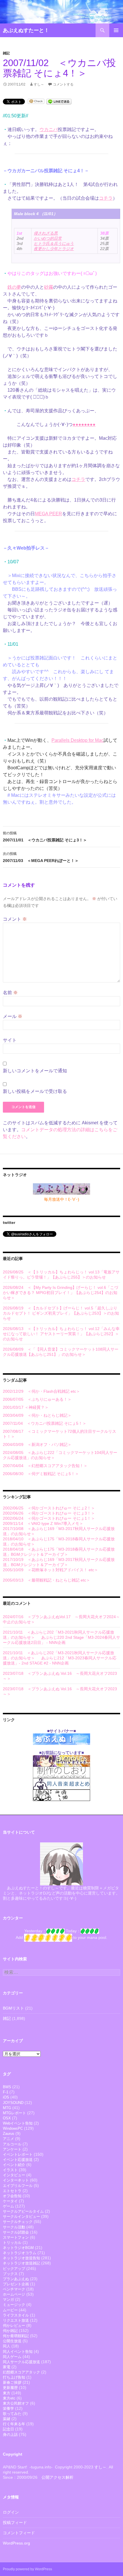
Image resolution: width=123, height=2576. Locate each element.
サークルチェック (18, 2222)
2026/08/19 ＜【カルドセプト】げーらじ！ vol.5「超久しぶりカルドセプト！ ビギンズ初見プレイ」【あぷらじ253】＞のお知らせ (61, 1313)
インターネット (16, 2180)
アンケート (12, 2149)
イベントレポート (18, 2154)
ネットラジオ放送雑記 (21, 2263)
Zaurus (9, 2134)
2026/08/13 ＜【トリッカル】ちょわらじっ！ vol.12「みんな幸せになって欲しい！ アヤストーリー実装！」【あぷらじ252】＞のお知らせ (61, 1334)
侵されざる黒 (46, 233)
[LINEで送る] (59, 101)
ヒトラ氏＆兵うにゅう (54, 243)
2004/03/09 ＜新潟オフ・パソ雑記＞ (37, 1444)
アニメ (8, 2139)
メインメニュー (116, 30)
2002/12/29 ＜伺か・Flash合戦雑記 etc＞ (41, 1391)
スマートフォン (16, 2237)
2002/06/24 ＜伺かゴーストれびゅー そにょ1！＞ (49, 1518)
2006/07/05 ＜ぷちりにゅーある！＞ (37, 1399)
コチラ (106, 198)
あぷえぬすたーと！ (26, 30)
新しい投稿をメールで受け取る (35, 1091)
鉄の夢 (14, 287)
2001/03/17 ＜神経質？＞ (26, 1407)
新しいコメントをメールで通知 (35, 1071)
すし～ (39, 84)
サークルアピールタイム (23, 2211)
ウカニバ (49, 129)
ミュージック (14, 2305)
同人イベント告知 (18, 2352)
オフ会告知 (12, 2196)
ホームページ (14, 2294)
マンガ (8, 2299)
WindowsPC (13, 2128)
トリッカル (12, 2243)
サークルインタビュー (21, 2217)
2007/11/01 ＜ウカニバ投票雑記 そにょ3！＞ (45, 837)
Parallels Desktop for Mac (78, 740)
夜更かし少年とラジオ (54, 249)
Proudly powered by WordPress (27, 2569)
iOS (6, 2097)
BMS (7, 2087)
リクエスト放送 (16, 2320)
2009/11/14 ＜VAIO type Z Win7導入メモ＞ (43, 1523)
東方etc (9, 2398)
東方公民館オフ (16, 2403)
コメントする (63, 84)
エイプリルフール (18, 2186)
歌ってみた (12, 2414)
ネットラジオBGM (18, 2248)
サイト (10, 1040)
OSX (7, 2118)
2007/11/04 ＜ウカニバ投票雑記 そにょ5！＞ (45, 1423)
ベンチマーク (14, 2289)
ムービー (10, 2310)
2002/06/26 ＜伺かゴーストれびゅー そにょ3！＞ (49, 1513)
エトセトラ (12, 2191)
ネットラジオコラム (20, 2253)
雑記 (6, 53)
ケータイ (10, 2201)
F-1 (6, 2092)
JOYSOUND (13, 2103)
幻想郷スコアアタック (21, 2372)
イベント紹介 (14, 2165)
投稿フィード (15, 2523)
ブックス (10, 2274)
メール (13, 1016)
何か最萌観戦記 (16, 2336)
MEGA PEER (48, 514)
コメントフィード (19, 2533)
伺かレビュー (14, 2326)
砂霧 (49, 287)
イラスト (10, 2170)
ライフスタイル (16, 2315)
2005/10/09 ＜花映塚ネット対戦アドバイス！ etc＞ (50, 1570)
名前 (10, 993)
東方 (7, 2393)
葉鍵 (7, 2419)
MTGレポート (14, 2113)
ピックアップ (14, 2269)
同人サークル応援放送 (21, 2362)
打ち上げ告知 (14, 2377)
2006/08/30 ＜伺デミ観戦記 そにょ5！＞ (41, 1474)
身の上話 (10, 2435)
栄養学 (8, 2408)
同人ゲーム (12, 2357)
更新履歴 (10, 2388)
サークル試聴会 (16, 2232)
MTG (7, 2108)
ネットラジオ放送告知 (21, 2258)
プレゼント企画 (16, 2284)
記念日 (8, 2429)
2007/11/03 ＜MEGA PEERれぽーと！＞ (41, 857)
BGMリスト (13, 2008)
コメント (15, 919)
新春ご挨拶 (12, 2382)
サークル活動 (14, 2227)
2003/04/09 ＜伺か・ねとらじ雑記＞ (37, 1415)
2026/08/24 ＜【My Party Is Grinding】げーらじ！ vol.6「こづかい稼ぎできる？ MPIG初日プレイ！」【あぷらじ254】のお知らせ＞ (60, 1293)
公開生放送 (12, 2341)
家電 (7, 2367)
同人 (7, 2346)
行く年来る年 (14, 2424)
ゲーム (8, 2206)
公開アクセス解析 (57, 2477)
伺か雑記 (10, 2331)
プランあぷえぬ (16, 2279)
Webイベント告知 (18, 2123)
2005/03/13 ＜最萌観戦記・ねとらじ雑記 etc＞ (46, 1580)
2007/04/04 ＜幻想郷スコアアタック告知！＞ (45, 1466)
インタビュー (14, 2175)
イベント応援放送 (18, 2160)
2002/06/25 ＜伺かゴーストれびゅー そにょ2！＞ (49, 1508)
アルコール (12, 2144)
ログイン (11, 2512)
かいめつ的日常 (48, 238)
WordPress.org (16, 2543)
